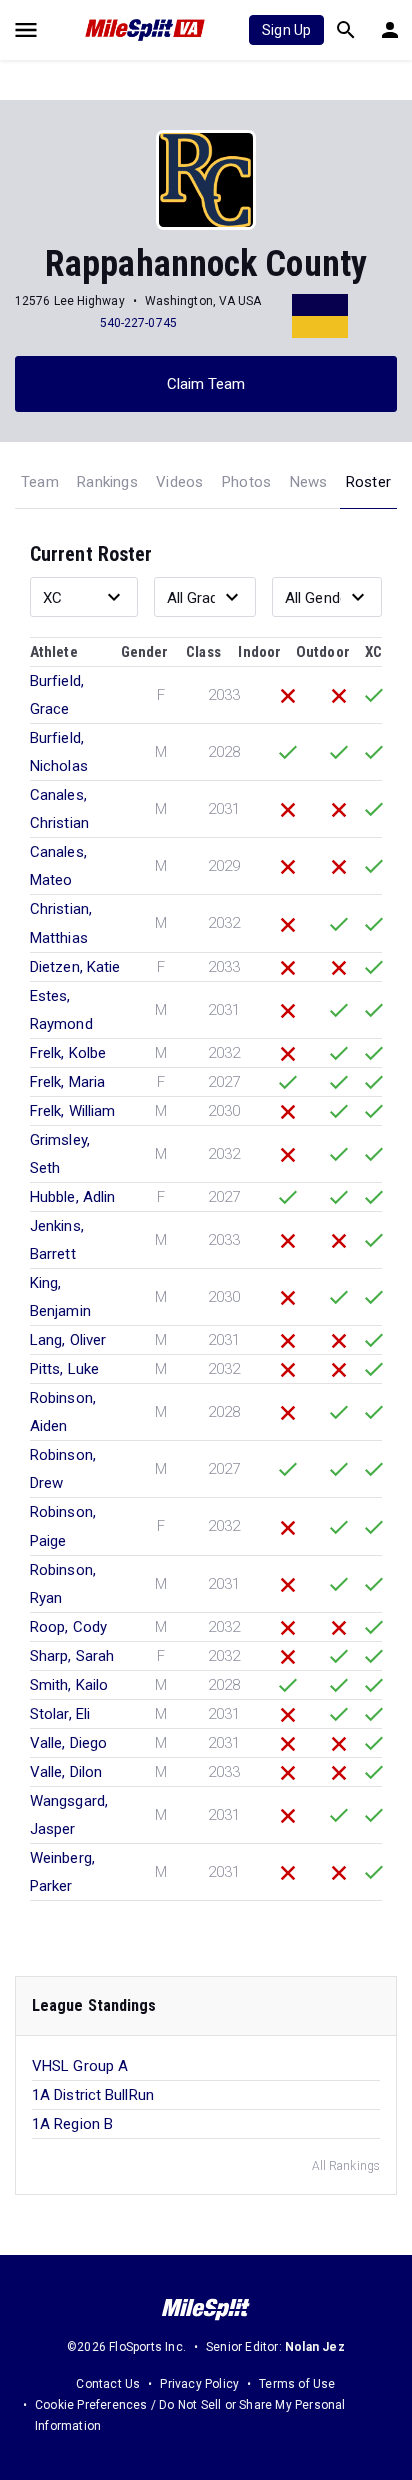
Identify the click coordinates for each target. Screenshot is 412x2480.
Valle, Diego (68, 1743)
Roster (368, 482)
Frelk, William (72, 1111)
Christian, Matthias (61, 923)
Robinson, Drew (63, 1469)
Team (40, 482)
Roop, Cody (68, 1627)
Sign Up (286, 30)
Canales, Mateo (58, 866)
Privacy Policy (199, 2384)
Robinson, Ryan (63, 1584)
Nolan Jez (315, 2347)
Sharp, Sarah (72, 1656)
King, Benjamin (60, 1297)
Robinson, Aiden (63, 1412)
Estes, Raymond (61, 1010)
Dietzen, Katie (75, 967)
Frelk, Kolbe (68, 1053)
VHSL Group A (80, 2066)
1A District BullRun (93, 2095)
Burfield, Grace (57, 695)
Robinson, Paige (63, 1526)
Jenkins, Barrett (57, 1240)
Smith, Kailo (69, 1685)
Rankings (107, 482)
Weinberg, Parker (62, 1872)
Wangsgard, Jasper (69, 1815)
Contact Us (108, 2384)
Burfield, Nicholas (59, 752)
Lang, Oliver (68, 1340)
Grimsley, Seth (60, 1154)
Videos (179, 482)
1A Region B (72, 2124)
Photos (246, 482)
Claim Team (206, 384)
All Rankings (346, 2166)
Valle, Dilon (66, 1772)
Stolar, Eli (60, 1714)
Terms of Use (297, 2384)
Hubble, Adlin (72, 1197)
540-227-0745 (138, 323)
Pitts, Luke (64, 1369)
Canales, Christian (59, 809)
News (309, 482)
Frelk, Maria (67, 1082)
